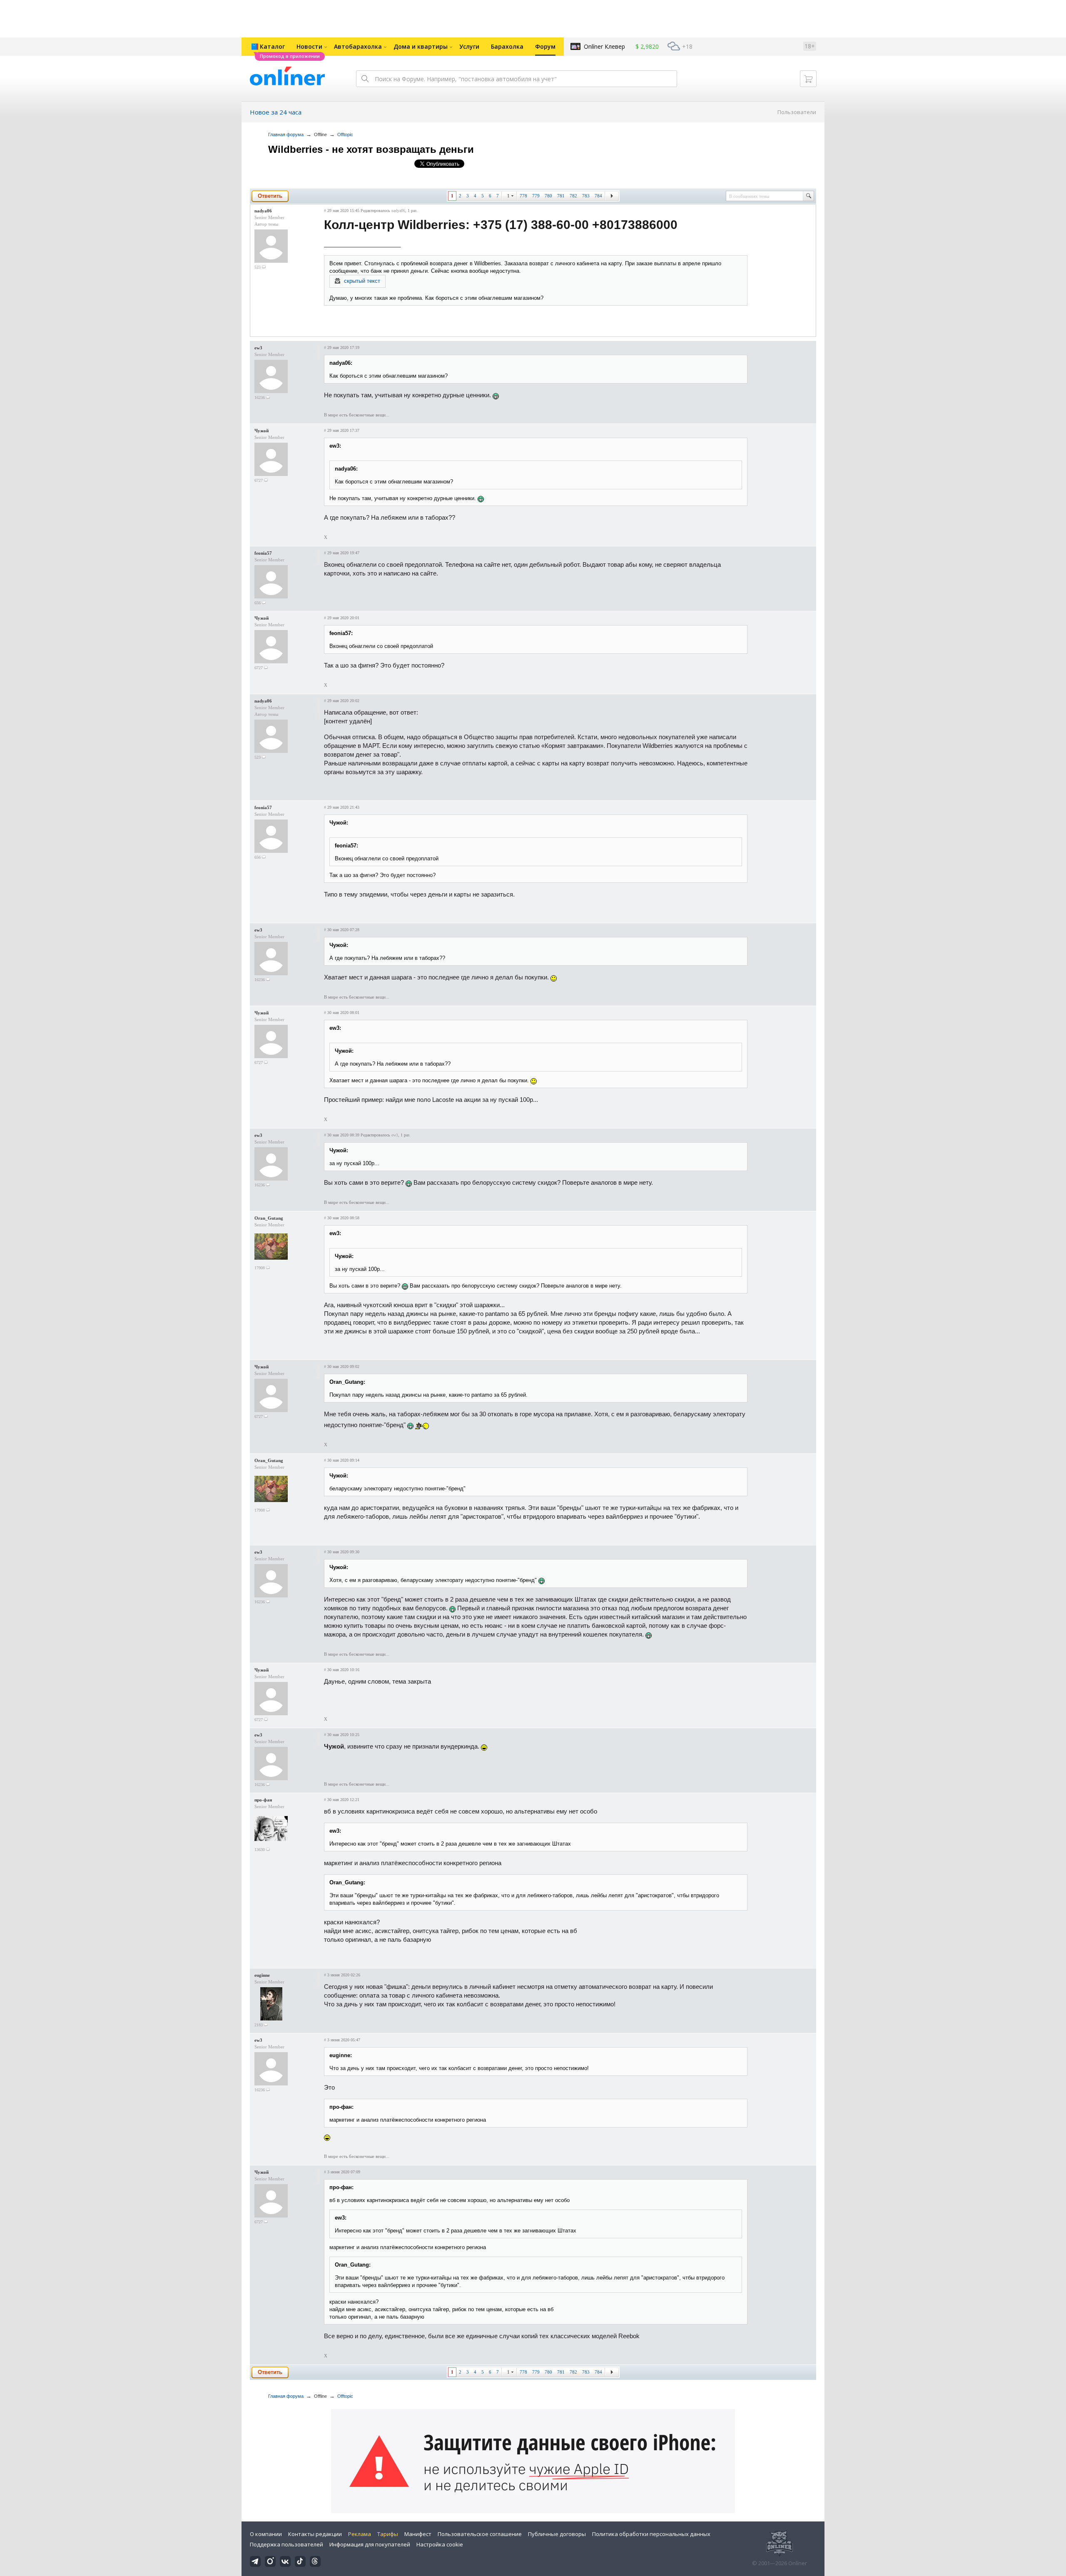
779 (536, 196)
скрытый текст (362, 281)
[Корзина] (808, 79)
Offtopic (345, 135)
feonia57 (263, 553)
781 (561, 196)
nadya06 (263, 211)
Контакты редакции (315, 2534)
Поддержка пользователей (286, 2544)
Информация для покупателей (370, 2544)
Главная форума (286, 135)
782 (573, 196)
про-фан (263, 1800)
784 (598, 196)
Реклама (360, 2534)
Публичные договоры (557, 2534)
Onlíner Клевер (604, 46)
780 (548, 196)
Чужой (262, 431)
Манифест (418, 2534)
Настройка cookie (440, 2544)
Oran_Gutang (269, 1218)
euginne (262, 1975)
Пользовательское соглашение (480, 2534)
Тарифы (388, 2534)
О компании (266, 2534)
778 (523, 196)
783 (586, 196)
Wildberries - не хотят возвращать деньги (371, 149)
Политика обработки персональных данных (651, 2534)
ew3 (258, 348)
